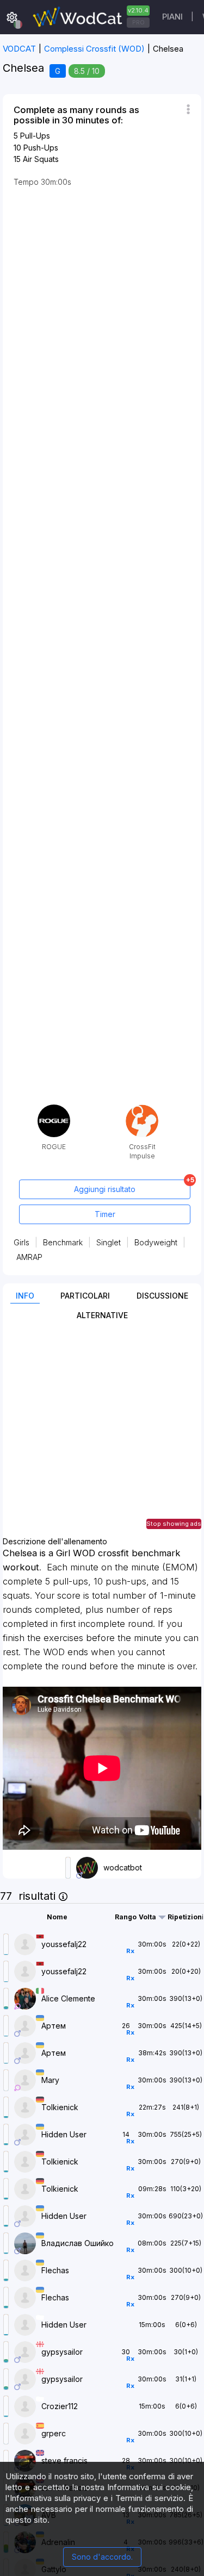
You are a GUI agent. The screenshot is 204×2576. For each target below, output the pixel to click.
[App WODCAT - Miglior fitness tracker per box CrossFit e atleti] (90, 17)
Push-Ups (41, 148)
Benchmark (63, 1242)
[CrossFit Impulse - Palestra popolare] (142, 1109)
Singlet (109, 1242)
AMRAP (29, 1257)
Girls (21, 1242)
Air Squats (41, 159)
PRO (138, 22)
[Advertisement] (102, 1435)
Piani (172, 17)
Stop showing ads (174, 1524)
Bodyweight (156, 1242)
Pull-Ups (35, 136)
